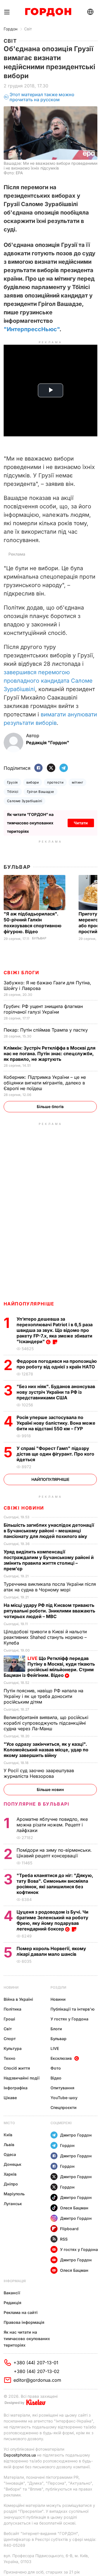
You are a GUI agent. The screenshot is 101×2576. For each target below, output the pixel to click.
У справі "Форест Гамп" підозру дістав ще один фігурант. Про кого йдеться (55, 1454)
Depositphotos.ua (20, 2455)
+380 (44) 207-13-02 (37, 2371)
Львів (9, 2145)
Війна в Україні (18, 1999)
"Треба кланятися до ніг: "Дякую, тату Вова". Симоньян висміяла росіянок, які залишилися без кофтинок (55, 1884)
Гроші (9, 2019)
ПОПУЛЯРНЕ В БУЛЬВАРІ (37, 1804)
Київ (8, 2135)
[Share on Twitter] (51, 768)
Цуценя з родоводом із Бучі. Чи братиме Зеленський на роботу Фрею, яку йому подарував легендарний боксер (52, 1920)
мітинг (77, 782)
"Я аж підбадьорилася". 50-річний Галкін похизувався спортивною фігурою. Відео (33, 923)
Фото (56, 2068)
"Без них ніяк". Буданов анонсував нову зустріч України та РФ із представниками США (56, 1392)
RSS (64, 2239)
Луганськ (13, 2204)
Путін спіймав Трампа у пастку (46, 1030)
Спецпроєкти (64, 2107)
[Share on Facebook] (38, 768)
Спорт (10, 2039)
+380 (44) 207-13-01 (36, 2363)
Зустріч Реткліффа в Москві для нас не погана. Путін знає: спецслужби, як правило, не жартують (50, 1054)
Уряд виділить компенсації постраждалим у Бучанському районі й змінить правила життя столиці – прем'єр (49, 1560)
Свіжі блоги (21, 973)
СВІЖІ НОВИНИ (24, 1508)
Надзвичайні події (22, 2078)
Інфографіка (16, 2088)
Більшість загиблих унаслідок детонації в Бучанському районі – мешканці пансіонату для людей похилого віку (49, 1531)
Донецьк (12, 2164)
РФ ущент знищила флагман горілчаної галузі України (43, 1009)
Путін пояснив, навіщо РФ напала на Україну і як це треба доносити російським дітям (43, 1696)
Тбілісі (13, 792)
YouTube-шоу (64, 2098)
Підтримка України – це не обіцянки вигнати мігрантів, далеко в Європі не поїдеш (45, 1083)
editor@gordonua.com (37, 2380)
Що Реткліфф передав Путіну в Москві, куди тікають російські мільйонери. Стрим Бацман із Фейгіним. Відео (49, 1667)
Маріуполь (14, 2194)
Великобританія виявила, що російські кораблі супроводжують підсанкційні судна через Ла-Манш (46, 1723)
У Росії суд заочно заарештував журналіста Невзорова (39, 1773)
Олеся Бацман (74, 2208)
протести (55, 782)
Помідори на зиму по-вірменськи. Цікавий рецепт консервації (54, 1853)
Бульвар (17, 867)
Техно (10, 2058)
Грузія (12, 782)
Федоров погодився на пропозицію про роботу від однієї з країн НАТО (57, 1364)
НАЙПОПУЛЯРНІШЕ (29, 1304)
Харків (10, 2174)
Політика (12, 2009)
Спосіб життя (17, 2068)
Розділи (58, 1987)
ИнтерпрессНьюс (32, 329)
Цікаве (10, 2098)
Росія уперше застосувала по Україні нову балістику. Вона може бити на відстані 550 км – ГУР (56, 1423)
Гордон (11, 29)
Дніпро (11, 2184)
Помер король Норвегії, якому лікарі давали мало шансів (51, 1951)
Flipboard (69, 2229)
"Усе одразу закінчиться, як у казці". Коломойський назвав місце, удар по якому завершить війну (46, 1750)
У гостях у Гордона (69, 2019)
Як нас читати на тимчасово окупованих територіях (27, 2339)
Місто (9, 2123)
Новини (11, 1987)
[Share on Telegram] (64, 768)
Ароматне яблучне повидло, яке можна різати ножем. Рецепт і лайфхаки (52, 1825)
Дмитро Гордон (76, 2135)
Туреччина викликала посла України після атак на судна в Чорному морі (50, 1587)
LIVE (55, 2048)
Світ (28, 29)
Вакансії (12, 2293)
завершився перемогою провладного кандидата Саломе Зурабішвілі (48, 681)
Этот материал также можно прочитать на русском (42, 97)
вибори (33, 782)
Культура (13, 2048)
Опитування (62, 2088)
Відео (56, 2078)
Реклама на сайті (21, 2312)
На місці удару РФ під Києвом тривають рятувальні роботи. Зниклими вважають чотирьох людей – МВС (49, 1611)
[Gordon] (48, 12)
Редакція (12, 2303)
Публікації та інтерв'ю (73, 2009)
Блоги (56, 2029)
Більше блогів (50, 1107)
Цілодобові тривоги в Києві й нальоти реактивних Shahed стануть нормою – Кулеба (45, 1637)
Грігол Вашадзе (41, 792)
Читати (81, 823)
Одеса (10, 2154)
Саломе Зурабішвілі (25, 801)
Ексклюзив (61, 2058)
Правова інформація (24, 2322)
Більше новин (50, 1789)
